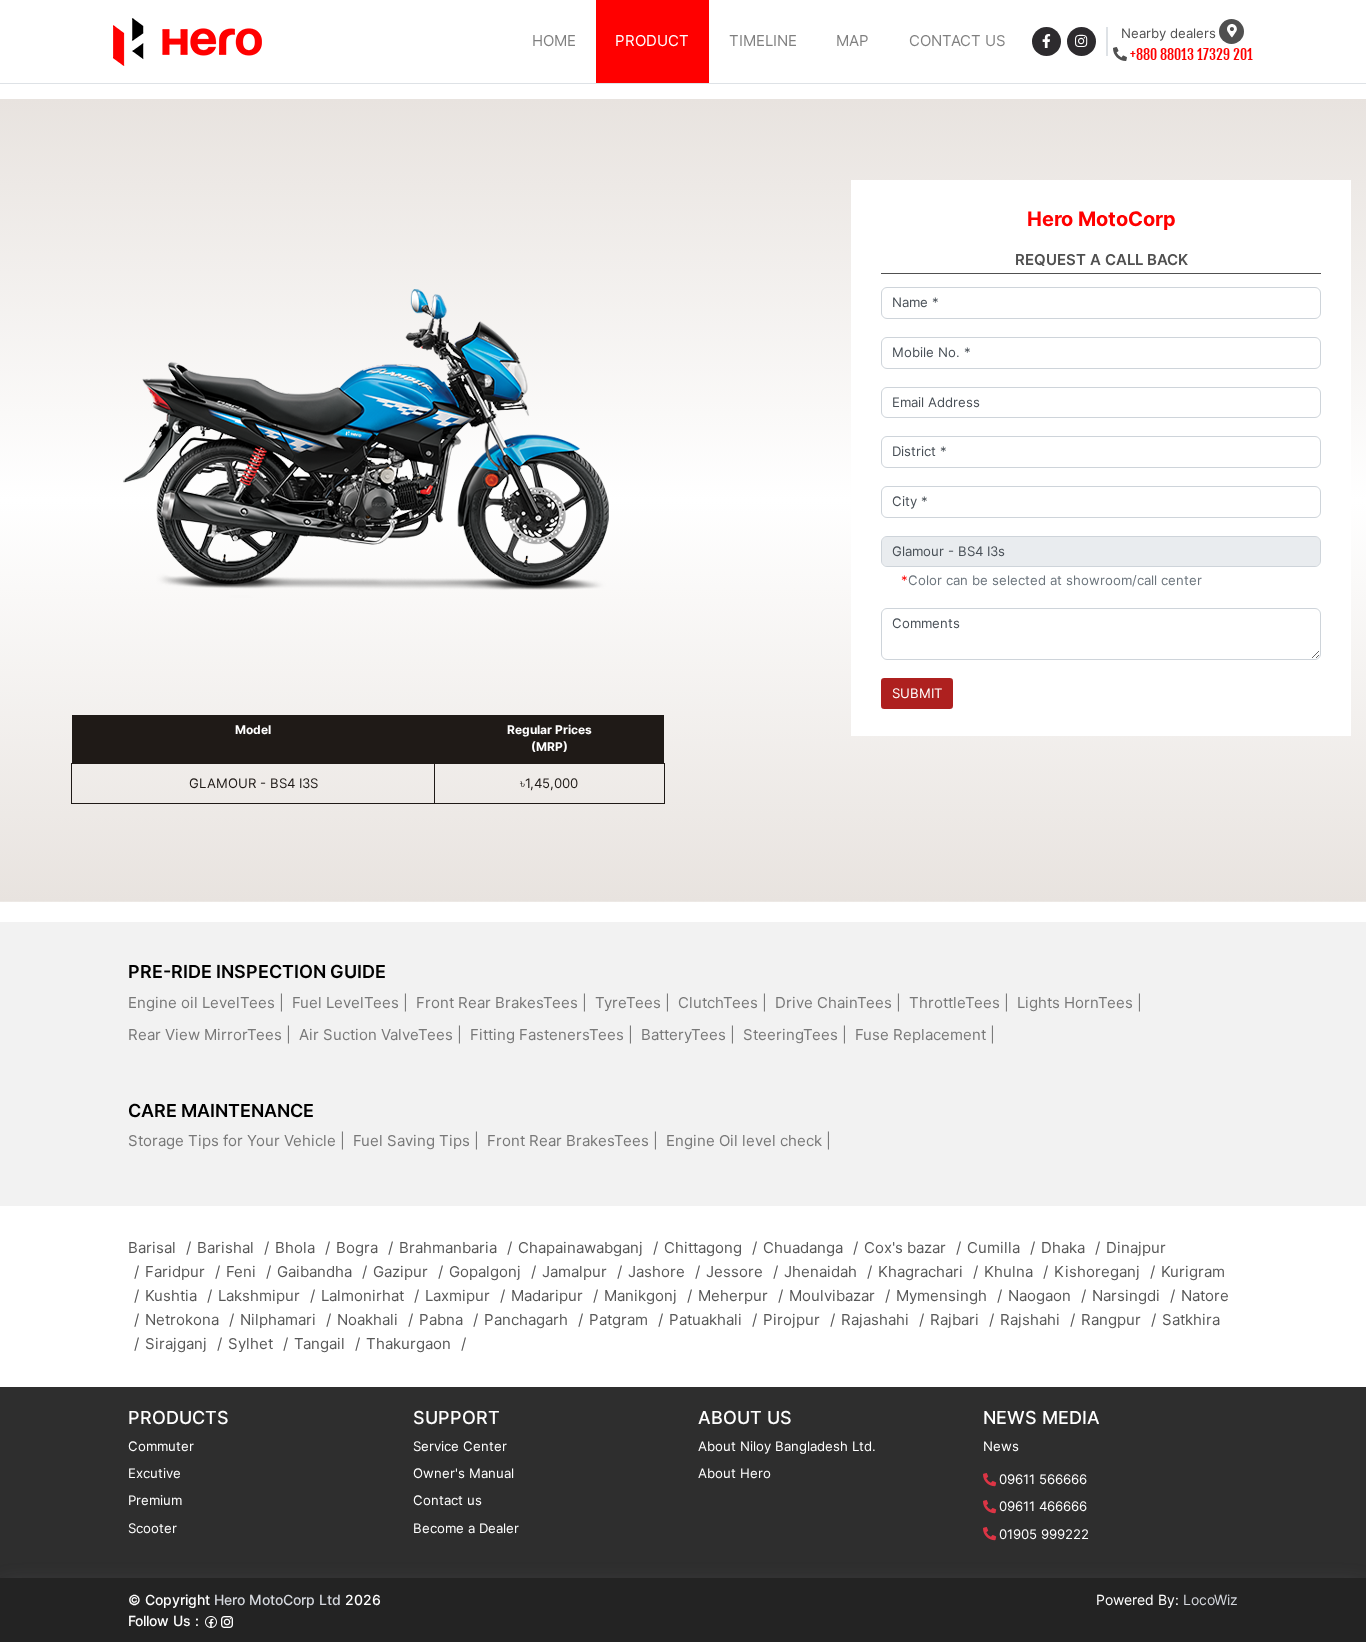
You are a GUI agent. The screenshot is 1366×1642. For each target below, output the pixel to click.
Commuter (161, 1446)
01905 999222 (1044, 1534)
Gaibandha (322, 1271)
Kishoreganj (1104, 1271)
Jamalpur (582, 1271)
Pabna (448, 1319)
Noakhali (375, 1319)
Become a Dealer (466, 1528)
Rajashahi (882, 1319)
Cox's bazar (912, 1247)
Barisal (159, 1247)
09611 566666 (1043, 1479)
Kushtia (178, 1295)
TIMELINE (763, 40)
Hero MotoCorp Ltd (277, 1599)
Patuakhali (713, 1319)
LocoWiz (1210, 1599)
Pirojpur (799, 1319)
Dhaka (1070, 1247)
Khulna (1016, 1271)
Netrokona (189, 1319)
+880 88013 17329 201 (1191, 54)
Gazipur (408, 1271)
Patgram (626, 1319)
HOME (554, 40)
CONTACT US (957, 40)
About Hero (734, 1473)
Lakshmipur (266, 1295)
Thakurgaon (416, 1343)
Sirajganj (183, 1343)
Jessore (742, 1271)
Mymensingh (949, 1295)
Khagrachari (928, 1271)
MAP (852, 40)
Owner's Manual (463, 1473)
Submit (917, 693)
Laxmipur (465, 1295)
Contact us (447, 1500)
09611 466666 (1043, 1506)
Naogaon (1047, 1295)
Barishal (233, 1247)
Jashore (664, 1271)
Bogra (364, 1247)
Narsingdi (1133, 1295)
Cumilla (1001, 1247)
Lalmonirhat (370, 1295)
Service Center (460, 1446)
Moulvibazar (839, 1295)
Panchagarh (533, 1319)
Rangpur (1118, 1319)
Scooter (152, 1528)
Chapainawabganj (588, 1247)
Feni (248, 1271)
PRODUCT (652, 40)
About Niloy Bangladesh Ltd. (787, 1446)
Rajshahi (1037, 1319)
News (1001, 1446)
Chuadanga (810, 1247)
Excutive (154, 1473)
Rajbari (962, 1319)
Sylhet (258, 1343)
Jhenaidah (828, 1271)
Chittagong (710, 1247)
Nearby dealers (1168, 33)
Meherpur (740, 1295)
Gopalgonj (492, 1271)
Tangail (327, 1343)
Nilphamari (285, 1319)
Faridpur (182, 1271)
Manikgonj (648, 1295)
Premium (155, 1500)
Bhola (302, 1247)
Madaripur (554, 1295)
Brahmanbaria (455, 1247)
